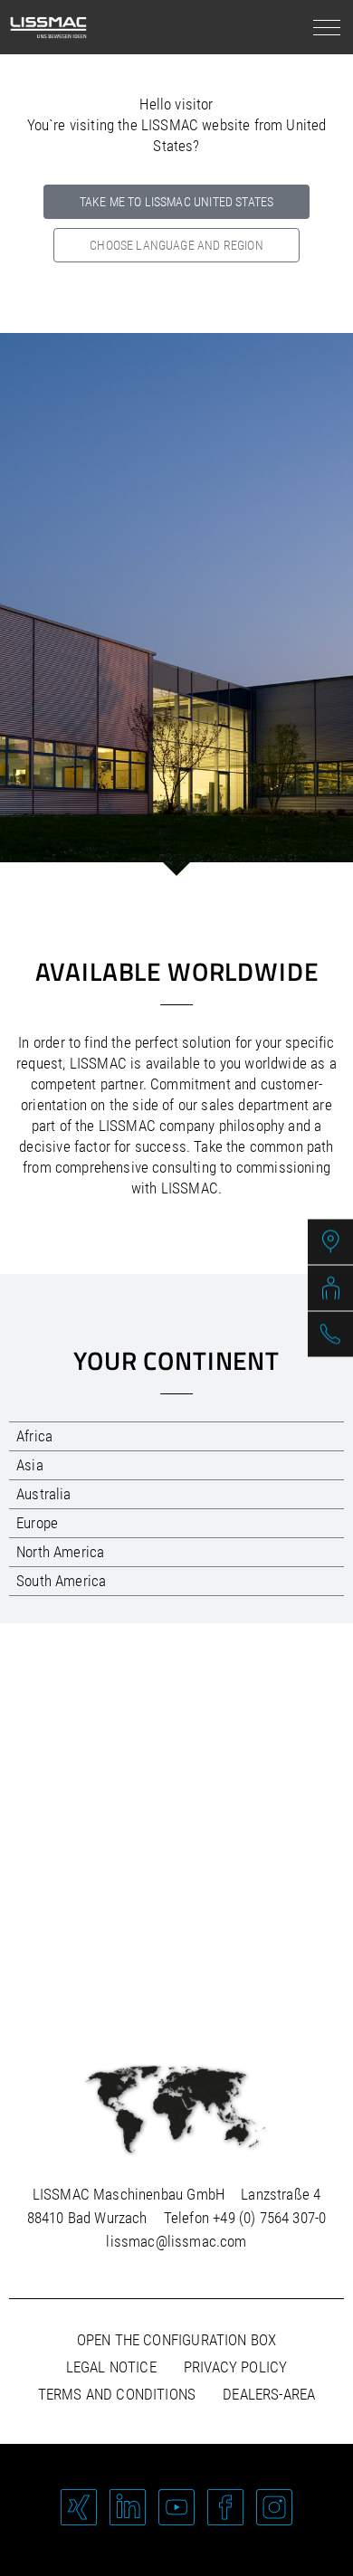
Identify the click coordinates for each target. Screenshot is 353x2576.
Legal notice (111, 2367)
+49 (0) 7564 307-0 (269, 2218)
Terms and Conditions (117, 2394)
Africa (34, 1436)
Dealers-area (269, 2394)
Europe (37, 1523)
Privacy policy (235, 2367)
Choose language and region (176, 245)
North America (60, 1552)
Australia (44, 1494)
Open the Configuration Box (176, 2340)
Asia (30, 1465)
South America (61, 1581)
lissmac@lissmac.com (176, 2241)
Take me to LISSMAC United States (176, 202)
